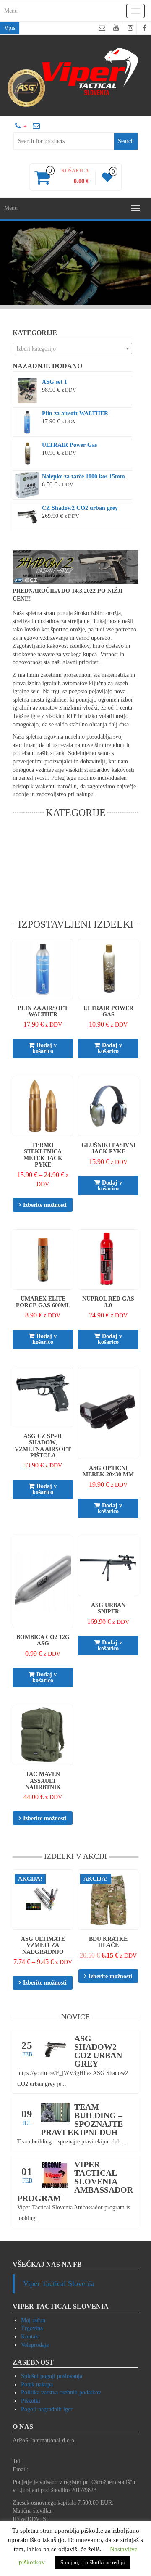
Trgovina (32, 2328)
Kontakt (30, 2337)
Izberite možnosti (45, 1205)
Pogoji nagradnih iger (47, 2409)
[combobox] (72, 348)
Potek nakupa (37, 2385)
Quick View (69, 951)
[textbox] (72, 349)
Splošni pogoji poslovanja (52, 2376)
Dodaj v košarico (44, 1048)
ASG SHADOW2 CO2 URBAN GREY (98, 2051)
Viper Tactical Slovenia (59, 2283)
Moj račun (33, 2320)
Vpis (10, 28)
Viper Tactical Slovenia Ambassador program (75, 2181)
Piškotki (31, 2401)
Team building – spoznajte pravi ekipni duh (82, 2119)
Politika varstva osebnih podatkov (61, 2393)
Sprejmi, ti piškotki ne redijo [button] (93, 2562)
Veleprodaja (35, 2345)
